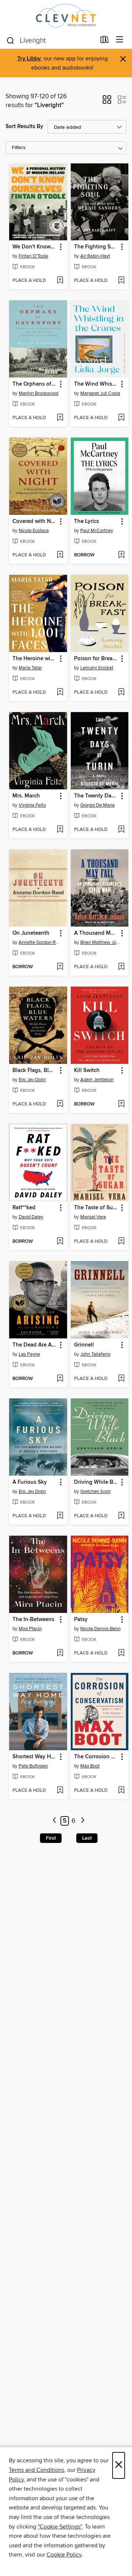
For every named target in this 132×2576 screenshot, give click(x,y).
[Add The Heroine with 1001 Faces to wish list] (60, 693)
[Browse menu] (120, 40)
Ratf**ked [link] (24, 1208)
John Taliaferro (95, 1354)
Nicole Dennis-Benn (100, 1629)
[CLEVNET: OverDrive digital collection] (66, 16)
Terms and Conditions (36, 2470)
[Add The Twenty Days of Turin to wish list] (121, 830)
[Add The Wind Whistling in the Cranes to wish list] (121, 418)
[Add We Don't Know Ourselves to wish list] (60, 281)
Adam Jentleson (97, 1080)
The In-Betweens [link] (33, 1620)
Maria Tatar (30, 668)
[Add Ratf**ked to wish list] (60, 1242)
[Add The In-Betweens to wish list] (60, 1653)
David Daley (31, 1217)
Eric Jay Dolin (32, 1080)
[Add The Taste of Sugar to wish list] (121, 1242)
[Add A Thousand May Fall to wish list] (121, 967)
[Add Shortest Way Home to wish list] (60, 1791)
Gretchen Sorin (96, 1492)
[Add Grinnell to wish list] (121, 1379)
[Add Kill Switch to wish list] (121, 1104)
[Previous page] (54, 1821)
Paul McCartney (97, 531)
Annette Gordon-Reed (39, 942)
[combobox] (51, 40)
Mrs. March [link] (26, 796)
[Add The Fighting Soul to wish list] (121, 281)
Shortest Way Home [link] (35, 1757)
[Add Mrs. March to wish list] (60, 830)
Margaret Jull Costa (100, 393)
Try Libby (29, 59)
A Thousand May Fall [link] (96, 933)
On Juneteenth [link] (31, 933)
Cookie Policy (64, 2555)
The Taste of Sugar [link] (96, 1208)
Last (87, 1838)
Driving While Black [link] (96, 1482)
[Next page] (83, 1821)
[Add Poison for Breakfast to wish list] (121, 693)
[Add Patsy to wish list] (121, 1653)
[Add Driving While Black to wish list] (121, 1516)
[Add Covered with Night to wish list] (60, 555)
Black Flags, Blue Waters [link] (35, 1071)
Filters (19, 148)
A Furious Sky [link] (30, 1482)
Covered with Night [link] (35, 521)
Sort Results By (24, 126)
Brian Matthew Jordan (101, 942)
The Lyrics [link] (87, 521)
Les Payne (29, 1354)
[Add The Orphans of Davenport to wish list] (60, 418)
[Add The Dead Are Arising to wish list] (60, 1379)
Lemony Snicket (97, 668)
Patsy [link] (81, 1620)
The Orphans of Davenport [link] (35, 384)
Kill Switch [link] (87, 1071)
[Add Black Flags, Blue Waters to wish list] (60, 1104)
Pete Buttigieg (33, 1766)
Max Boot (90, 1766)
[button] (107, 102)
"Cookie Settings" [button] (60, 2527)
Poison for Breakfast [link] (96, 659)
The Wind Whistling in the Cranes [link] (96, 384)
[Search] (10, 40)
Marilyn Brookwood (38, 393)
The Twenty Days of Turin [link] (96, 796)
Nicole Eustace (34, 531)
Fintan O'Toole (33, 256)
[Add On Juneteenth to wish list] (60, 967)
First (51, 1838)
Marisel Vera (93, 1217)
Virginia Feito (32, 805)
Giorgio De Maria (98, 805)
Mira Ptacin (30, 1629)
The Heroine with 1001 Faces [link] (35, 659)
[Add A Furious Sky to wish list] (60, 1516)
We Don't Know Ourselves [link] (35, 247)
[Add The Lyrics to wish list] (121, 555)
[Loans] (105, 41)
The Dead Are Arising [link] (35, 1345)
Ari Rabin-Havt (95, 256)
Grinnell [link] (84, 1345)
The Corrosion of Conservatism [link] (96, 1757)
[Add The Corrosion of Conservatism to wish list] (121, 1791)
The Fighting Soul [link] (96, 247)
